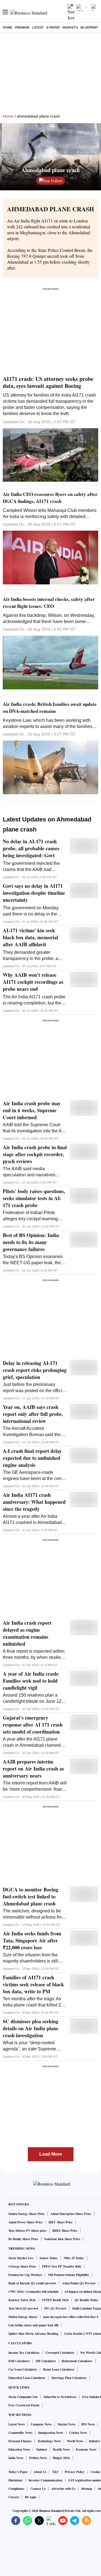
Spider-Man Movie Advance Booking (33, 2334)
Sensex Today (49, 2258)
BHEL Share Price (65, 2231)
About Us (40, 2472)
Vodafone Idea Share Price (62, 2239)
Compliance (16, 2489)
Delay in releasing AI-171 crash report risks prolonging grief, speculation (35, 1370)
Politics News (38, 2458)
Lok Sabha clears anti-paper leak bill (33, 2325)
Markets (70, 27)
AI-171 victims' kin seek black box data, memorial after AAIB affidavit (30, 937)
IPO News (88, 2424)
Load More (51, 2154)
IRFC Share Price (61, 2222)
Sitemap (87, 2489)
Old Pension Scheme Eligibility (69, 2275)
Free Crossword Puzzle (24, 2405)
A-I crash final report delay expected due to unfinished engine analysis (32, 1458)
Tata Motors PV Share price (27, 2231)
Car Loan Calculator (23, 2369)
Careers (14, 2497)
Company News (41, 2424)
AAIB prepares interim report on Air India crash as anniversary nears (33, 1769)
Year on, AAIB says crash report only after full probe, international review (33, 1414)
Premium (22, 27)
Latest (38, 27)
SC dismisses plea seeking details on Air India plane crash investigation (31, 2028)
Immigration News (51, 2433)
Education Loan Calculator (27, 2378)
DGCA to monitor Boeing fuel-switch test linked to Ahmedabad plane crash (31, 1897)
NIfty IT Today (74, 2258)
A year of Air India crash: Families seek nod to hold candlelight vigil (31, 1681)
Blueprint (89, 27)
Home (7, 27)
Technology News (49, 2441)
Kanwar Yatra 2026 (22, 2300)
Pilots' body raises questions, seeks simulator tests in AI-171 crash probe (34, 1198)
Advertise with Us (63, 2489)
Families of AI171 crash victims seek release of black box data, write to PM (33, 1984)
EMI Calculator (19, 2361)
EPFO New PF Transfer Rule (62, 2266)
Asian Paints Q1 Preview (79, 2283)
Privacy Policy (75, 2472)
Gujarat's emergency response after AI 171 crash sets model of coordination (33, 1725)
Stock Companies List (23, 2397)
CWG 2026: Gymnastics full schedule (34, 2292)
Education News (19, 2449)
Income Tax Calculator (24, 2353)
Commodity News (20, 2433)
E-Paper (53, 27)
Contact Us (38, 2489)
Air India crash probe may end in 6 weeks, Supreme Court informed (32, 1110)
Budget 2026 (61, 2458)
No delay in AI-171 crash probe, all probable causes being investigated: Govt (31, 848)
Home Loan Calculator (59, 2369)
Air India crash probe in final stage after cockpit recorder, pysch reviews (35, 1154)
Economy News (86, 2449)
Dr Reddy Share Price (23, 2239)
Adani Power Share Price (26, 2222)
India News (16, 2458)
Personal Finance (20, 2441)
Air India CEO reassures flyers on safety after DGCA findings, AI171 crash (50, 498)
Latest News (17, 2424)
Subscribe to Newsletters (60, 2397)
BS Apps (31, 2497)
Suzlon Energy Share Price (27, 2214)
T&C (56, 2472)
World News (75, 2441)
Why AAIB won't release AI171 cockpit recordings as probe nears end (33, 982)
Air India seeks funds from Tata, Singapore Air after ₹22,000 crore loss (32, 1941)
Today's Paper (18, 2472)
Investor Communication (45, 2480)
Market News (66, 2424)
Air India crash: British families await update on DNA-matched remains (50, 708)
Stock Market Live (21, 2258)
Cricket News (78, 2433)
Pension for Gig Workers (25, 2275)
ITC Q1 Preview (55, 2308)
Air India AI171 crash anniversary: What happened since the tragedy (34, 1502)
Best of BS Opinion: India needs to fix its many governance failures (31, 1242)
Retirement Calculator (77, 2361)
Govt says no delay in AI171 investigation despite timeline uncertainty (34, 893)
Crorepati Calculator (60, 2353)
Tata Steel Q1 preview (23, 2308)
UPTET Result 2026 (55, 2300)
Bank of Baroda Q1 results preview (32, 2283)
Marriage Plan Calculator (69, 2378)
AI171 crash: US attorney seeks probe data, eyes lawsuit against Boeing (48, 382)
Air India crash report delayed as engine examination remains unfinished (27, 1633)
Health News (61, 2449)
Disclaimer (16, 2480)
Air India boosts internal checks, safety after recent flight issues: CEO (49, 603)
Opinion (41, 2449)
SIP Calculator (46, 2361)
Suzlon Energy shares (23, 2317)
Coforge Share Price (22, 2266)
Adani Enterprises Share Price (71, 2214)
